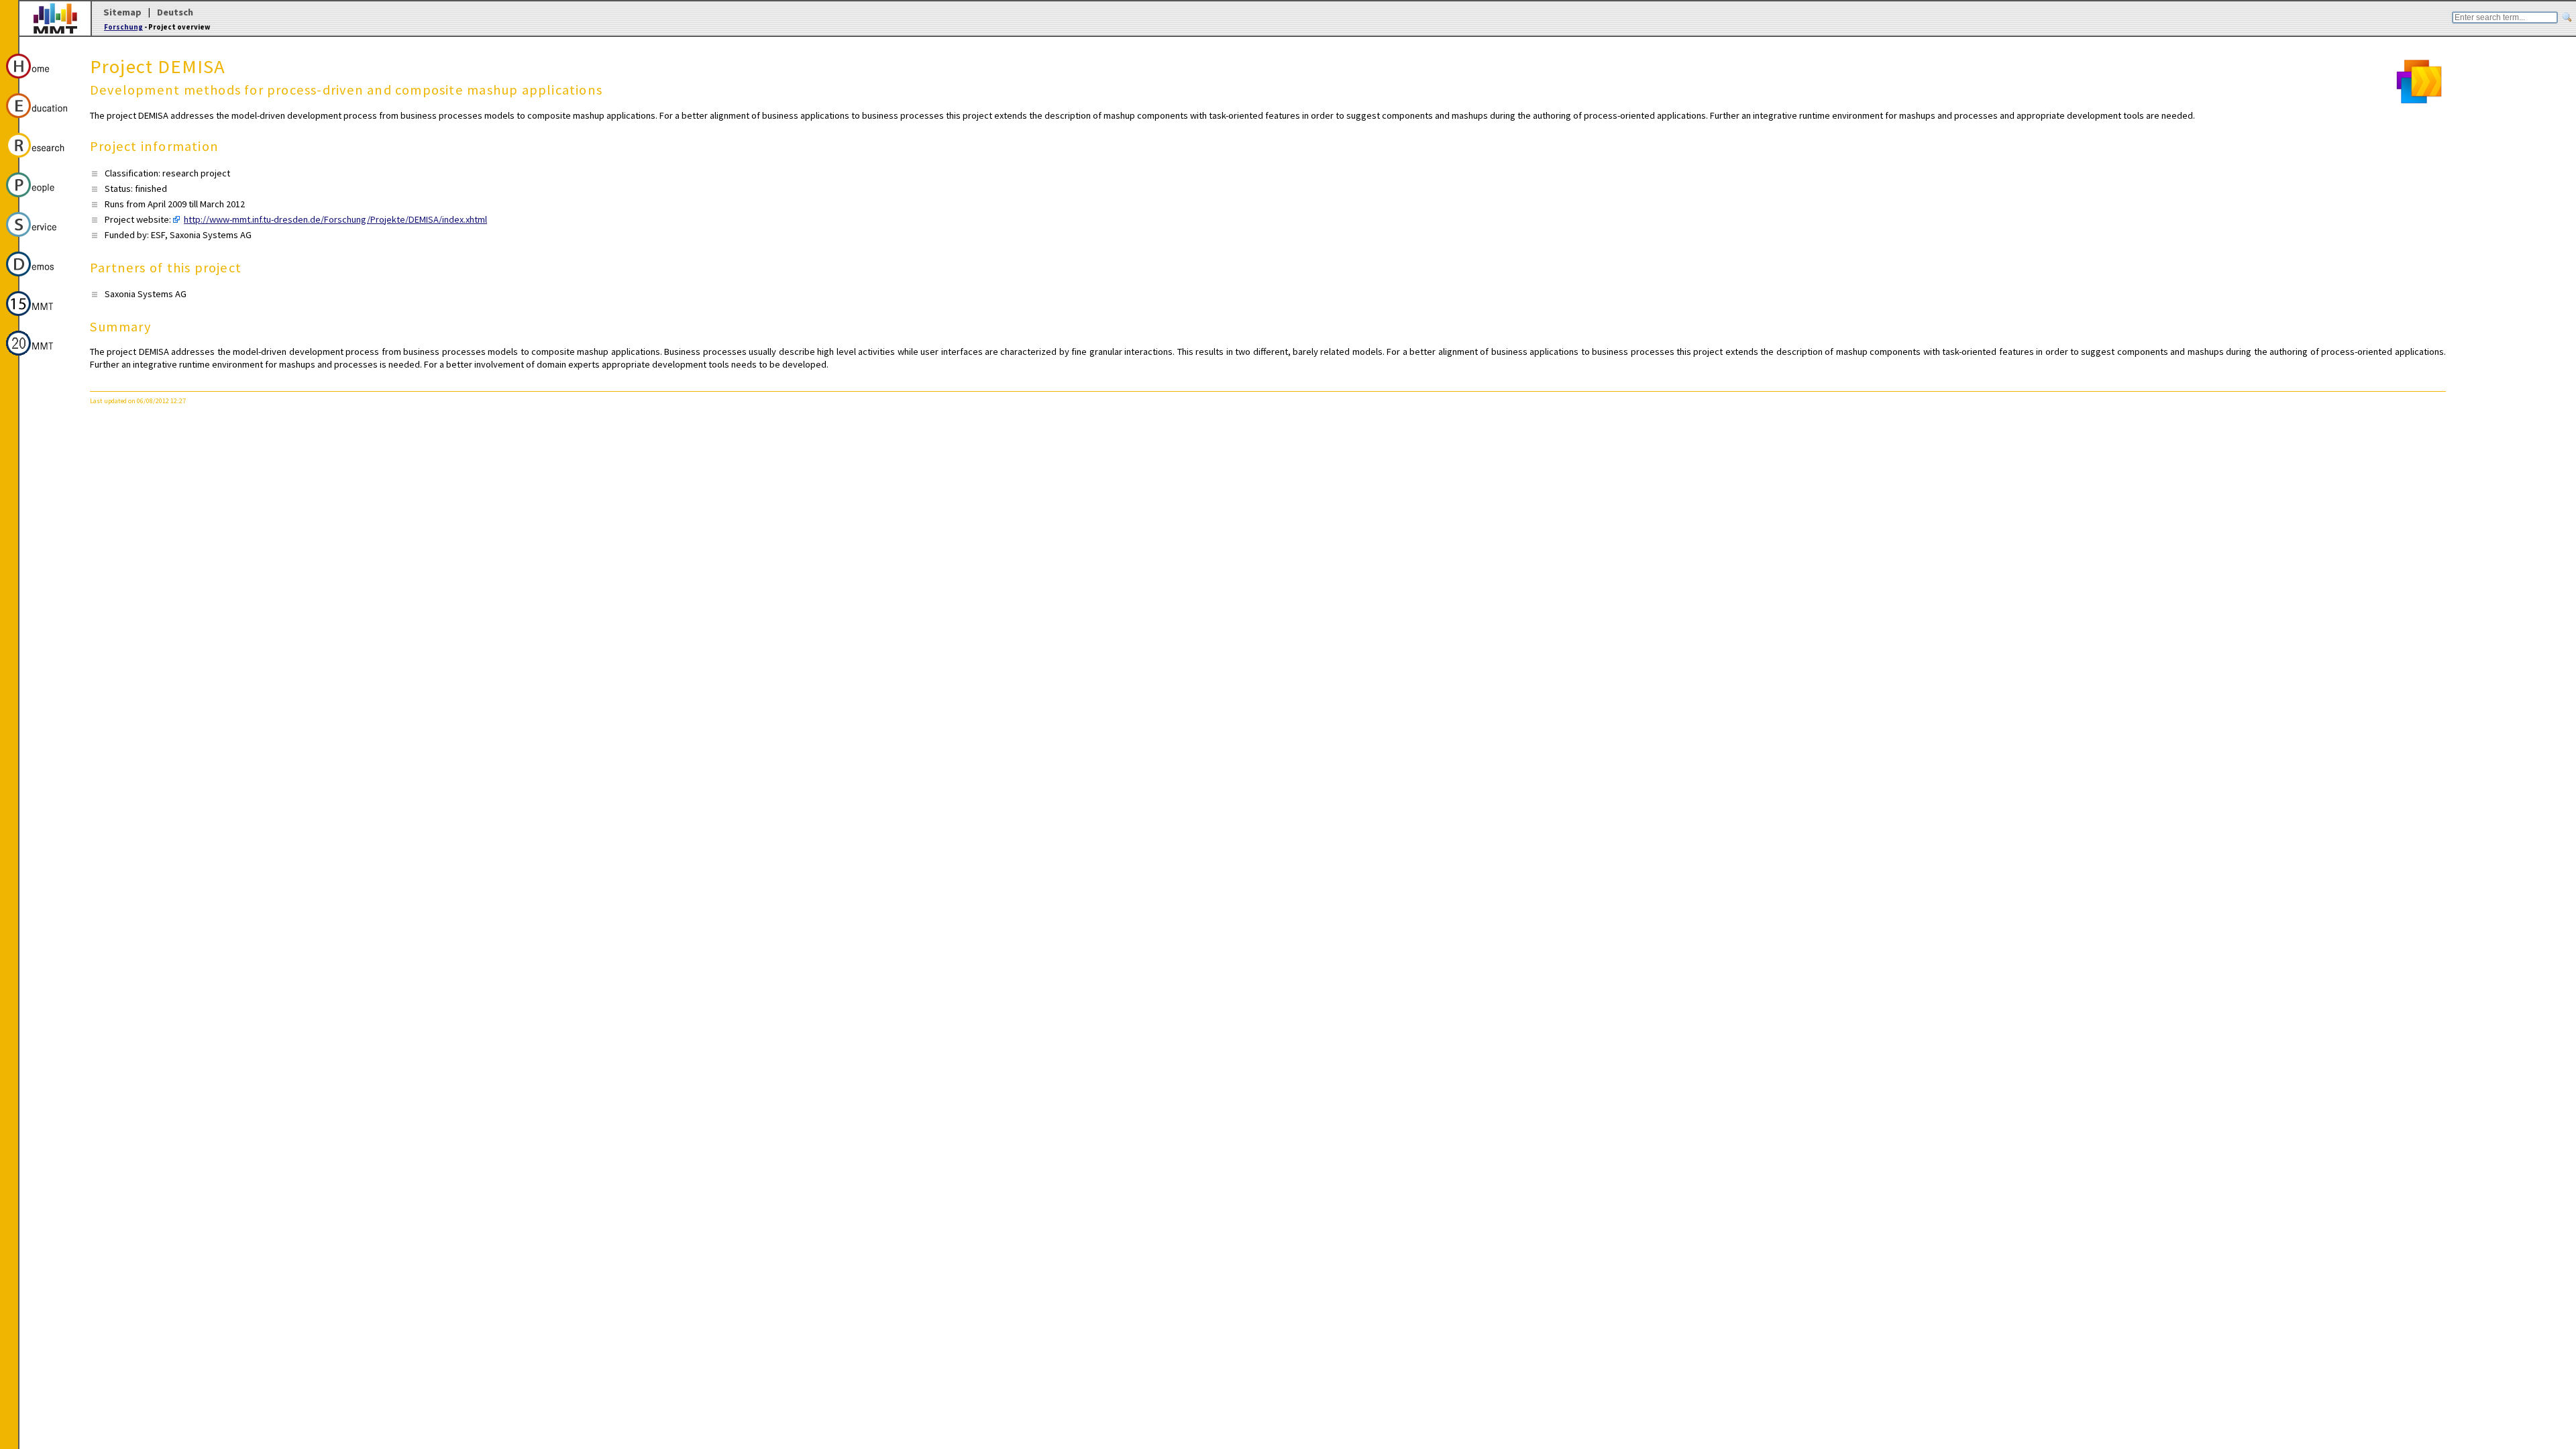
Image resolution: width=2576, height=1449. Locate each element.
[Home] (39, 80)
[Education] (39, 120)
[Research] (39, 160)
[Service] (39, 239)
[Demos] (39, 278)
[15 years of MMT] (39, 318)
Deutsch (175, 12)
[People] (39, 199)
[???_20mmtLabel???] (39, 358)
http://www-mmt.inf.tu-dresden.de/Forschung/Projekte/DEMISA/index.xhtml (335, 219)
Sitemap (122, 12)
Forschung (123, 27)
